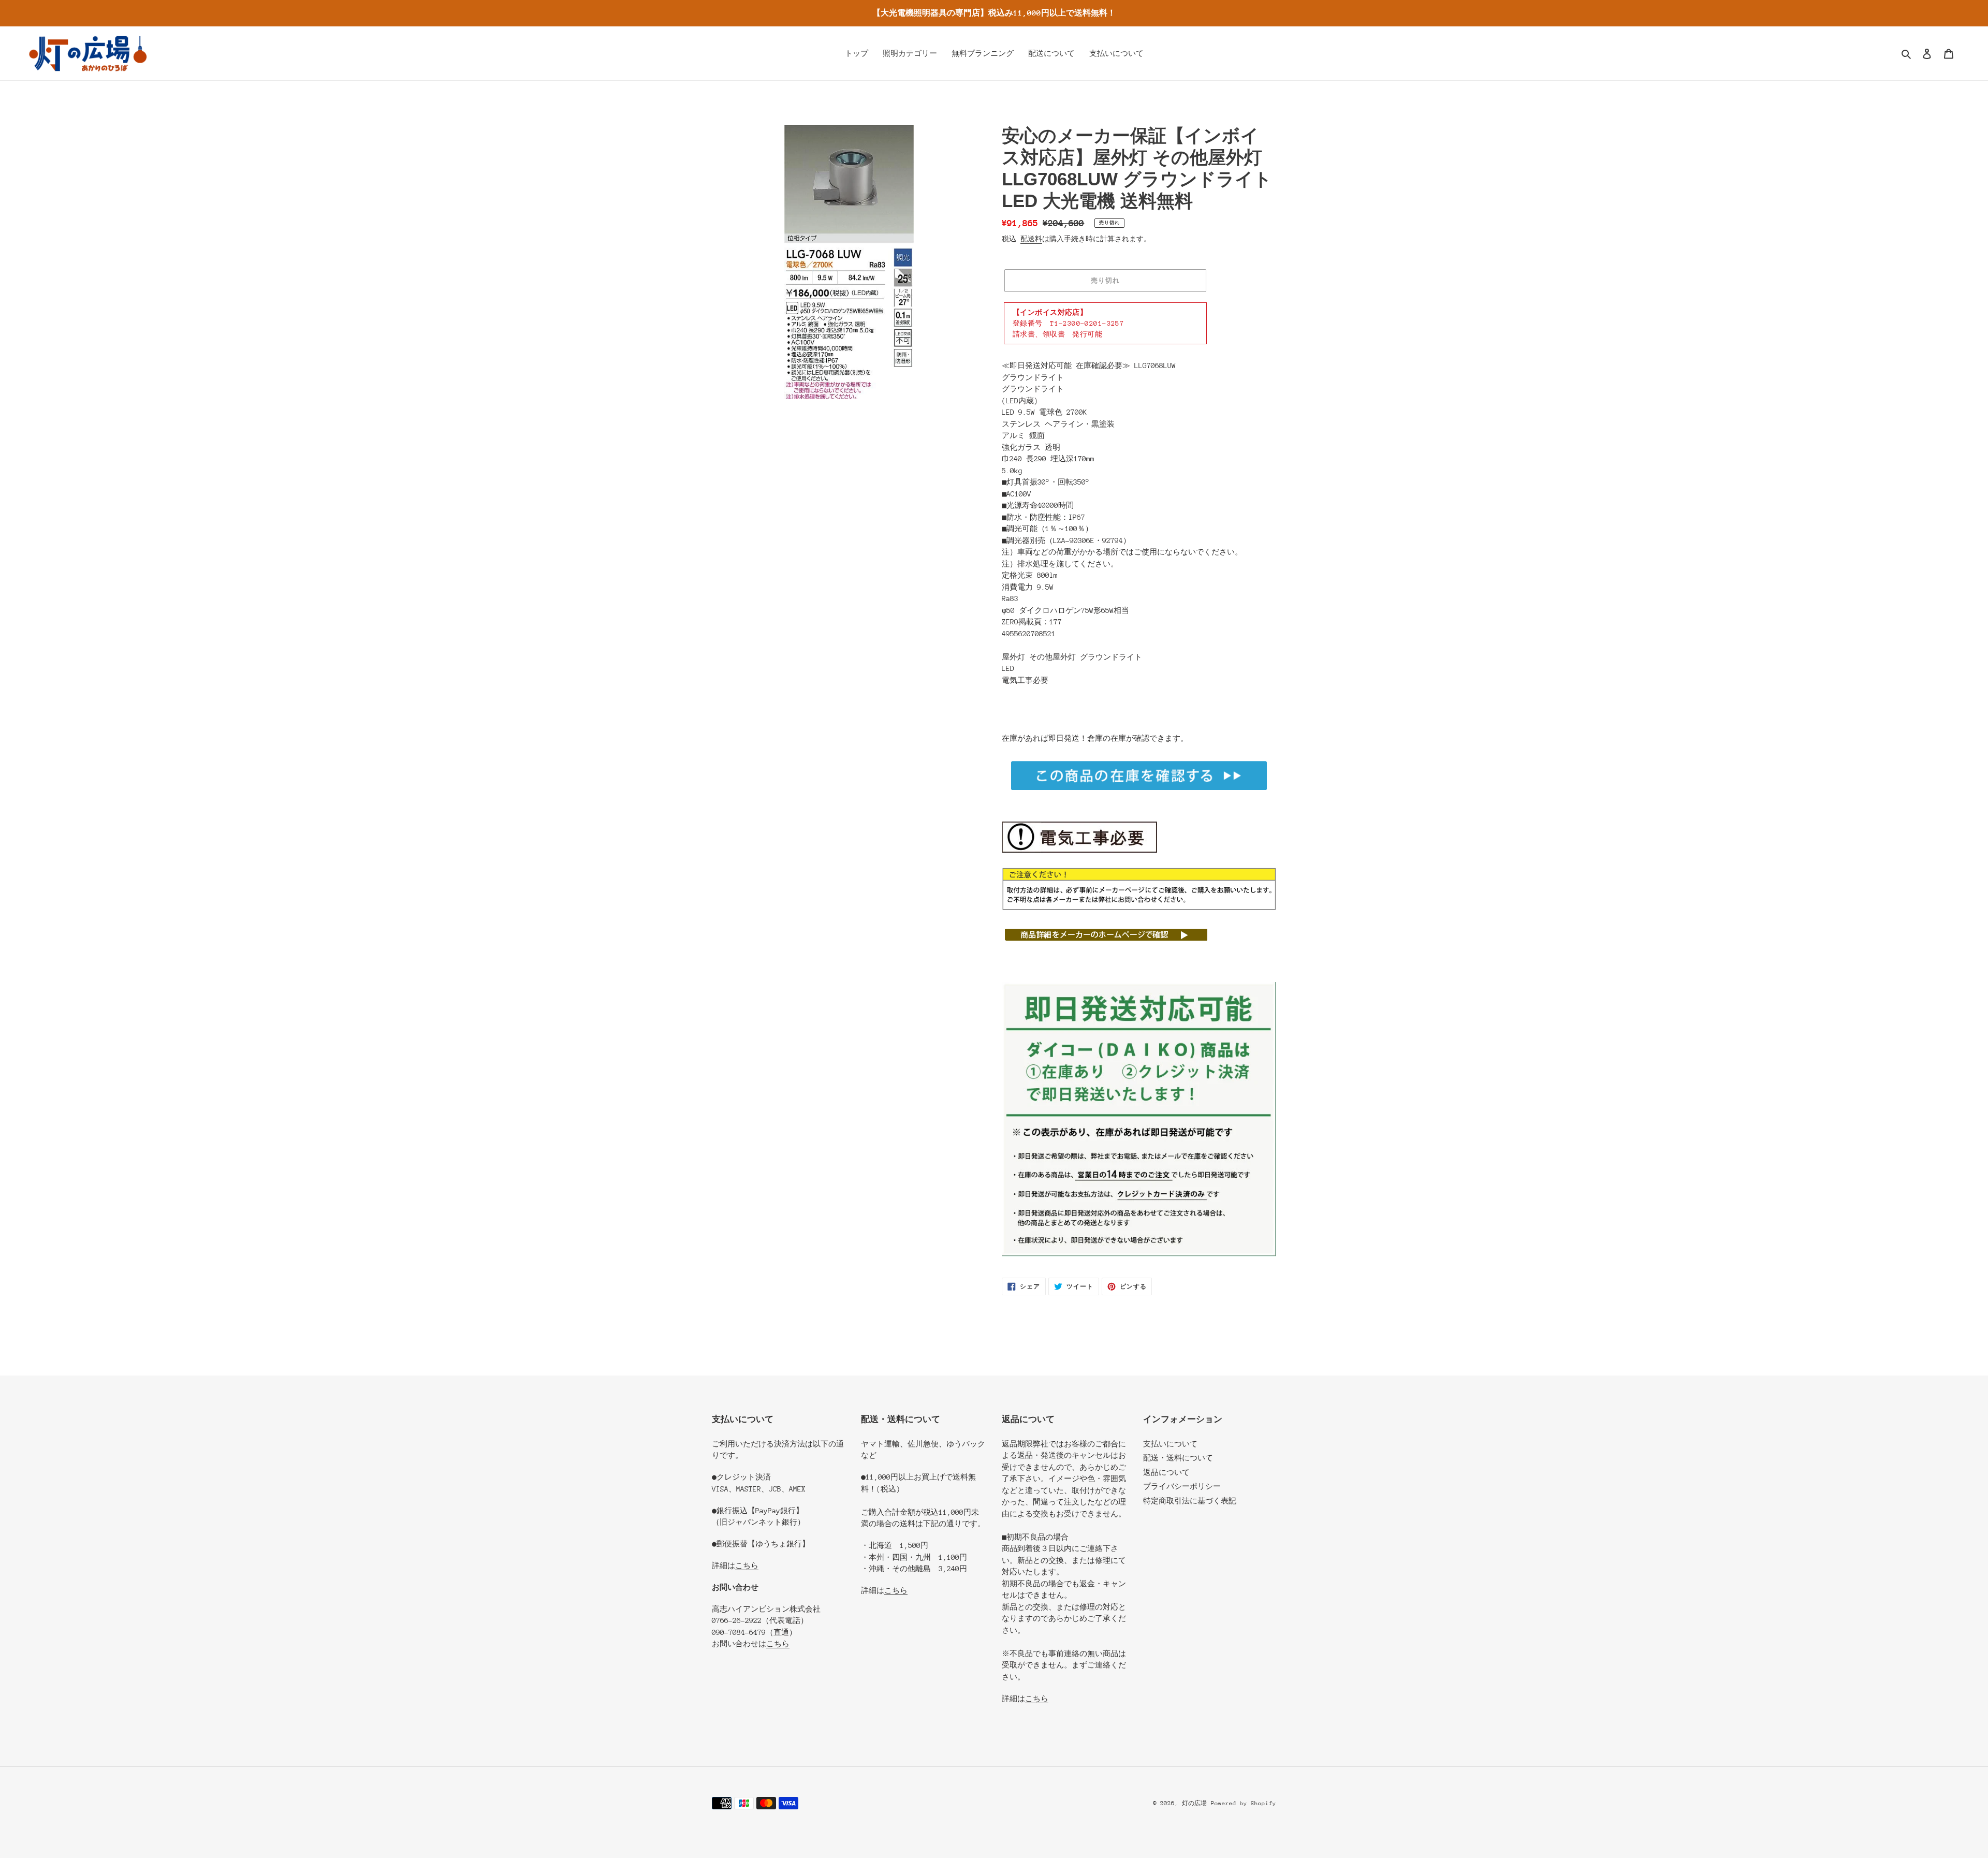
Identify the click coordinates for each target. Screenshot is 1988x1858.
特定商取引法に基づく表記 (1190, 1501)
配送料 (1031, 239)
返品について (1166, 1472)
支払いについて (1170, 1444)
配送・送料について (1178, 1458)
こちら (747, 1566)
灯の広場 (1194, 1803)
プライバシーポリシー (1182, 1486)
